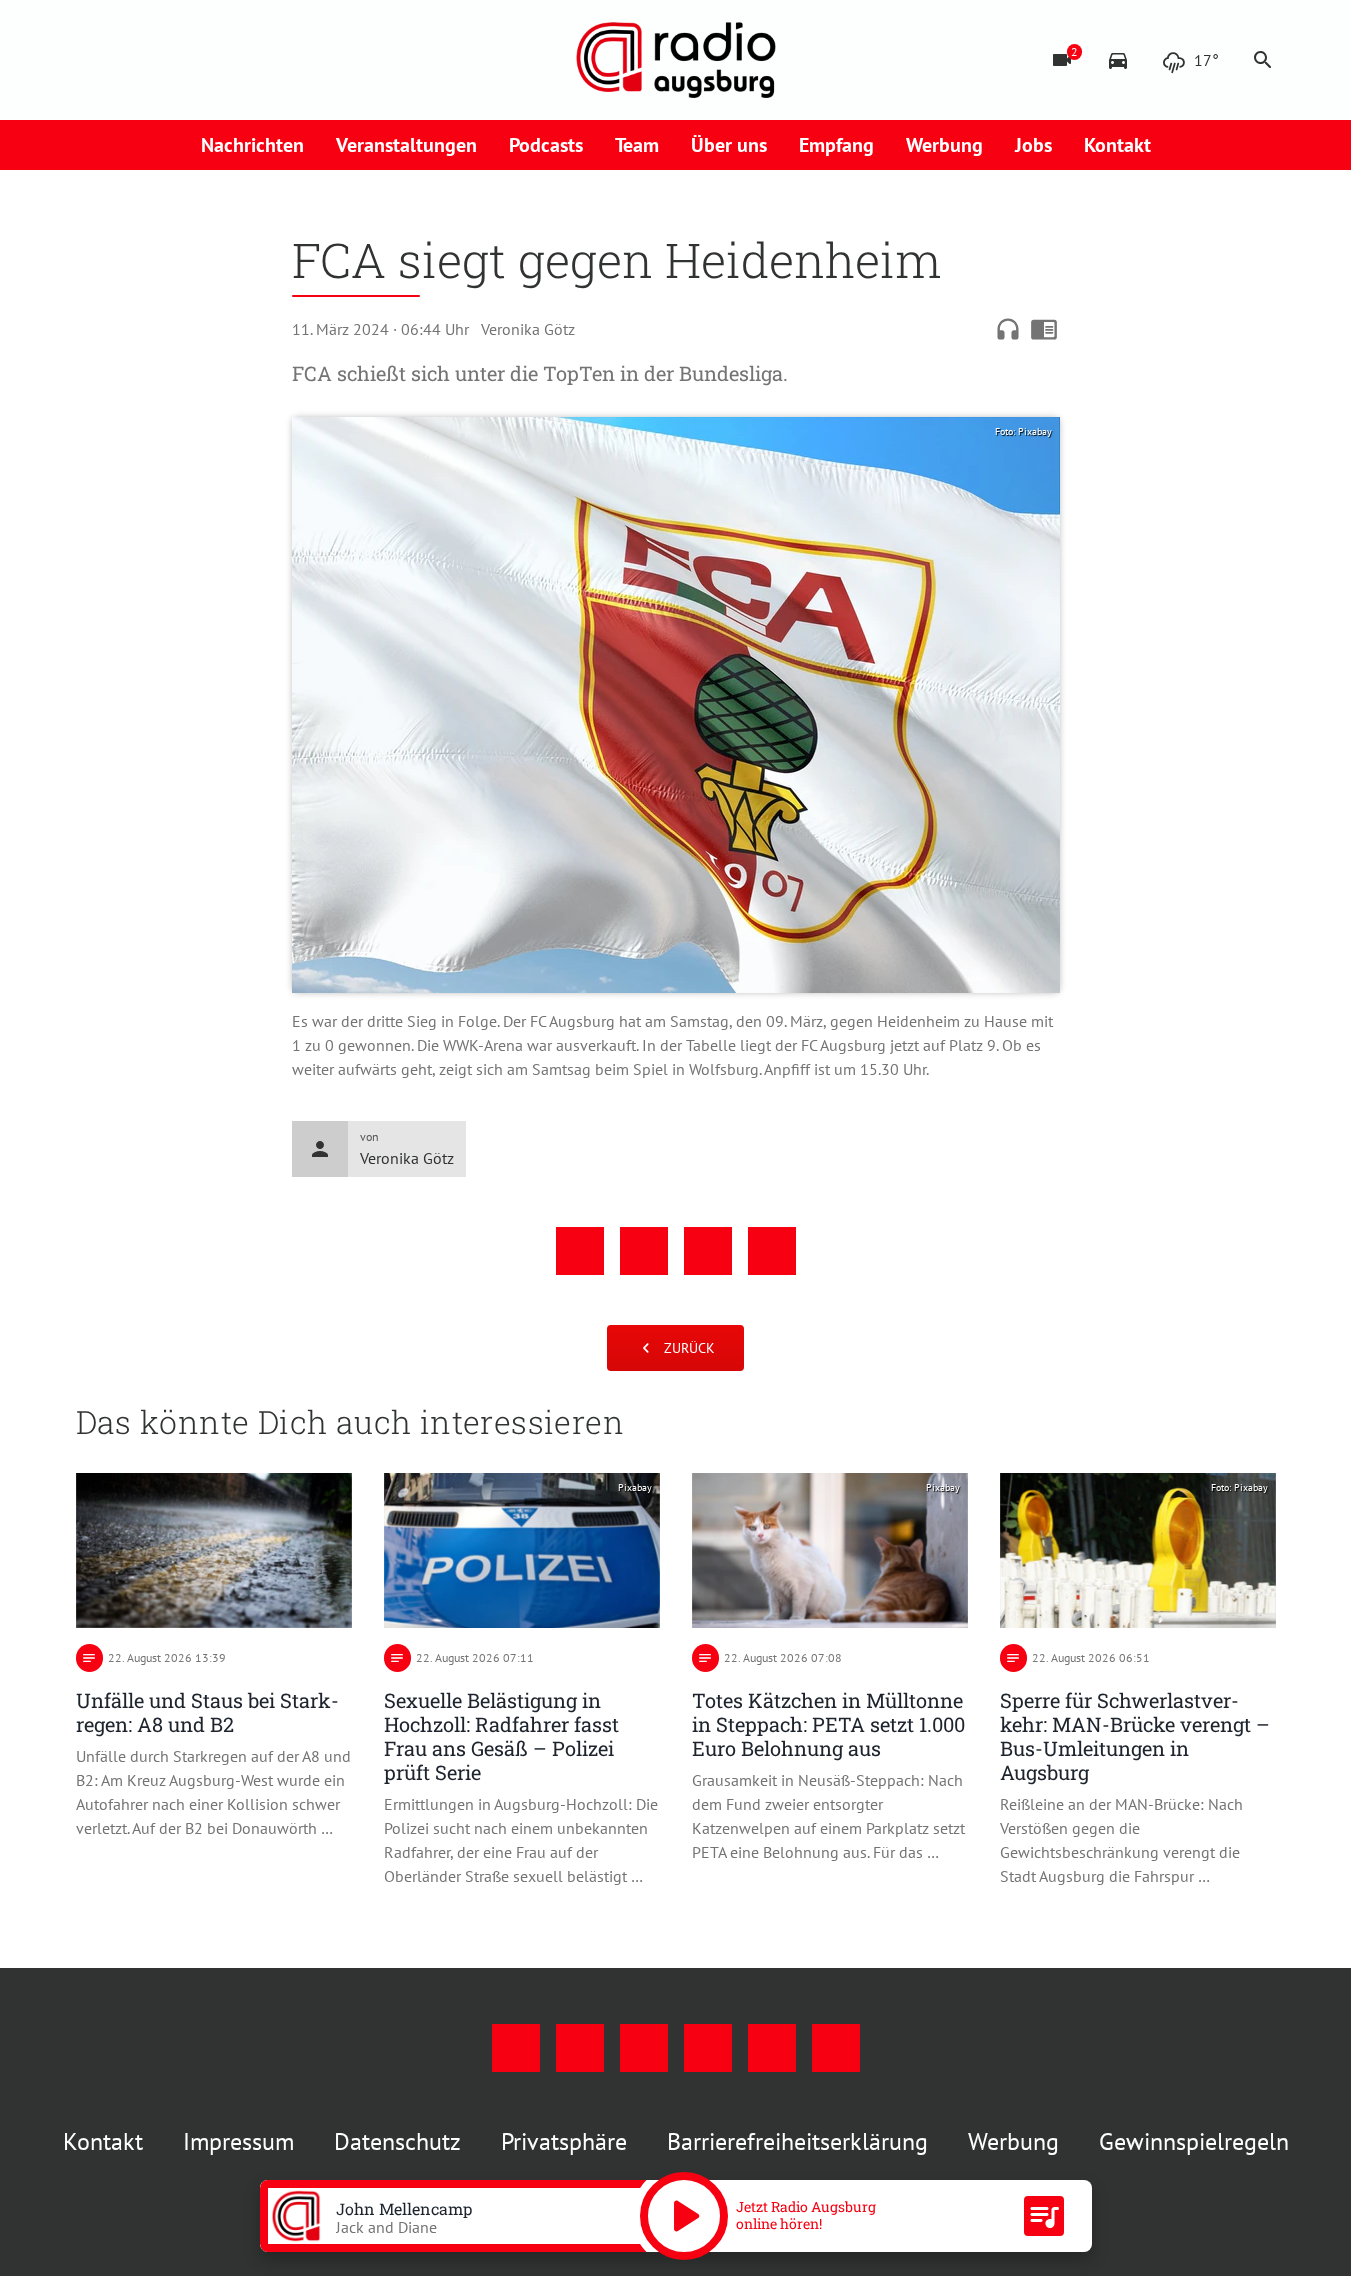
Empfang (836, 145)
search (1263, 60)
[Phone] (256, 60)
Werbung (944, 145)
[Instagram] (136, 60)
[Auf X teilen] (644, 1251)
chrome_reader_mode (1044, 329)
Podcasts (546, 145)
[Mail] (216, 60)
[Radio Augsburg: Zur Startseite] (676, 60)
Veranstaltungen (406, 145)
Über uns (729, 145)
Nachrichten (252, 145)
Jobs (1033, 145)
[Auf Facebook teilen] (580, 1251)
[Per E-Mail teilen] (772, 1251)
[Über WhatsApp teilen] (708, 1251)
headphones (1008, 329)
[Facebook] (96, 60)
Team (637, 145)
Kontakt (1117, 145)
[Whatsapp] (296, 60)
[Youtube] (176, 60)
